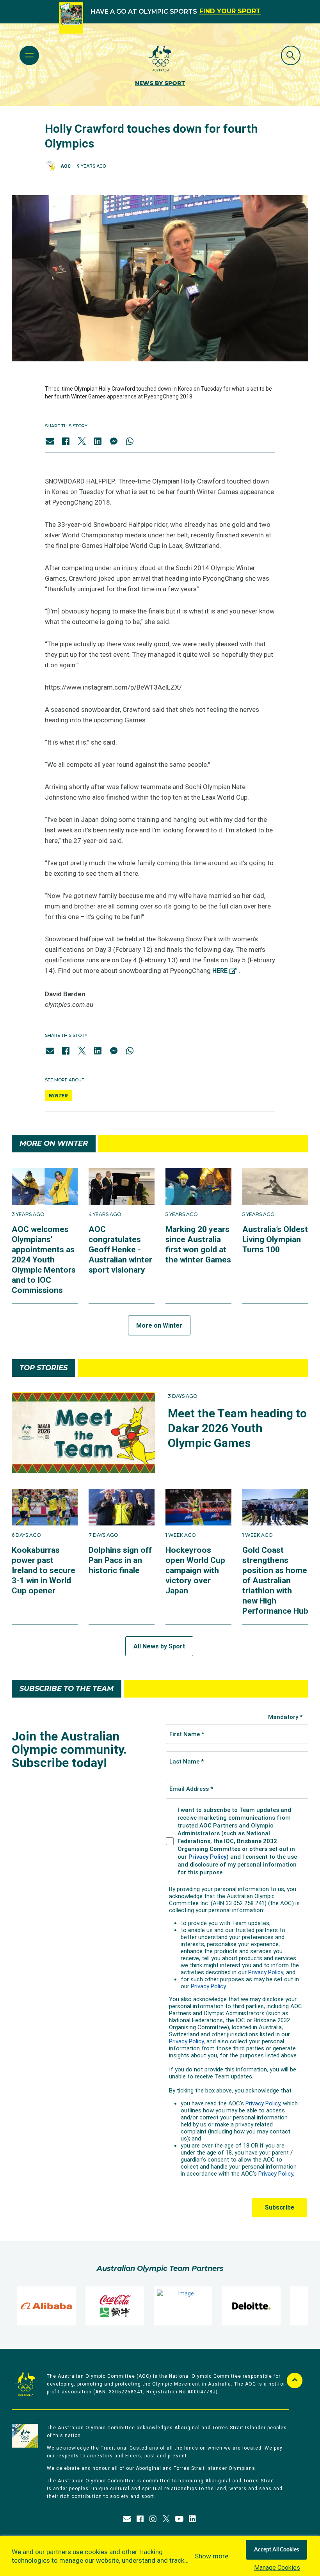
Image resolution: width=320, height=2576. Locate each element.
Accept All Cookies (276, 2550)
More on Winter (159, 1325)
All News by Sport (159, 1646)
